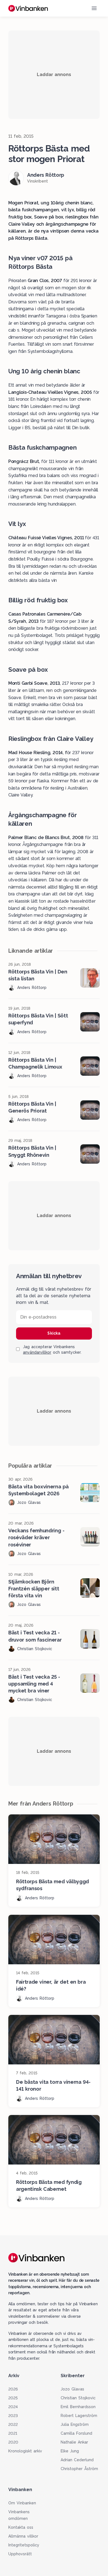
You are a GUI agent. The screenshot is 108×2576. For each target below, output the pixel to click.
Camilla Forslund (76, 2433)
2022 (13, 2424)
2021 (13, 2433)
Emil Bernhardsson (78, 2407)
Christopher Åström (79, 2469)
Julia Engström (75, 2424)
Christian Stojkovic (78, 2398)
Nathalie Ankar (74, 2442)
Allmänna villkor (23, 2536)
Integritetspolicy (24, 2545)
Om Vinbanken (22, 2503)
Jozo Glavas (72, 2389)
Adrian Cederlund (77, 2460)
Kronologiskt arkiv (25, 2451)
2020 (13, 2442)
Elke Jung (70, 2451)
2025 (13, 2398)
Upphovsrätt (20, 2554)
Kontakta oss (21, 2527)
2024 (13, 2407)
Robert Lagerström (79, 2416)
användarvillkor (37, 1352)
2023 (13, 2416)
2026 (13, 2389)
